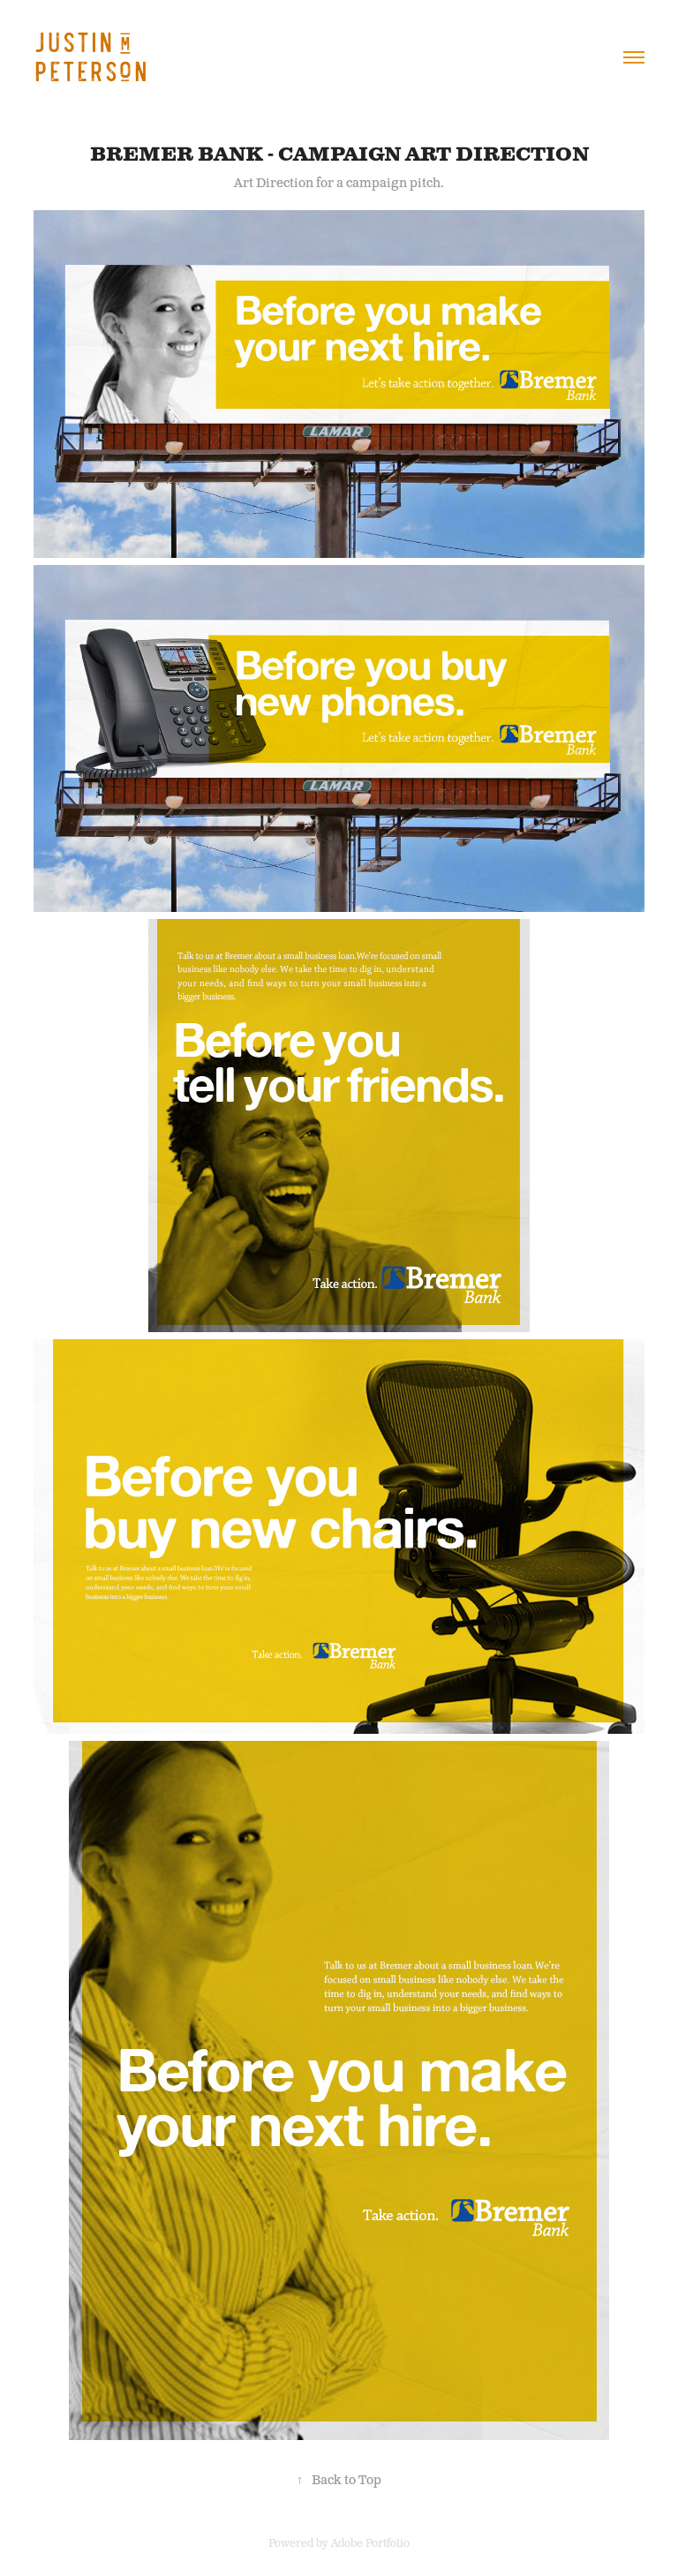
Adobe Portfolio (370, 2544)
